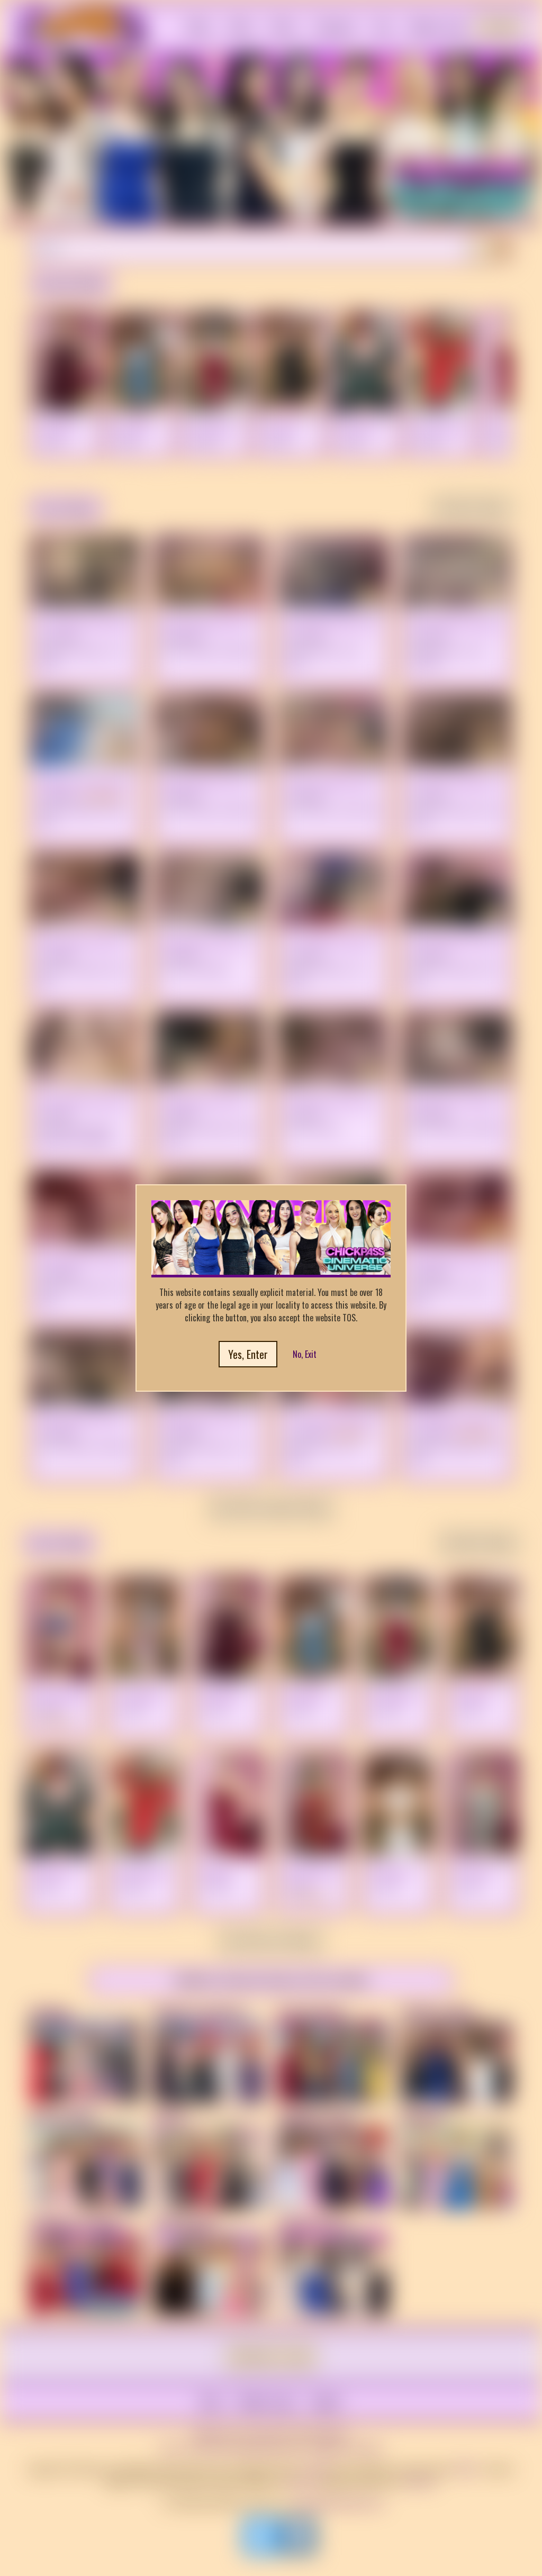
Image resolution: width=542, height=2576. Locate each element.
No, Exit (305, 1354)
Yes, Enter (248, 1354)
